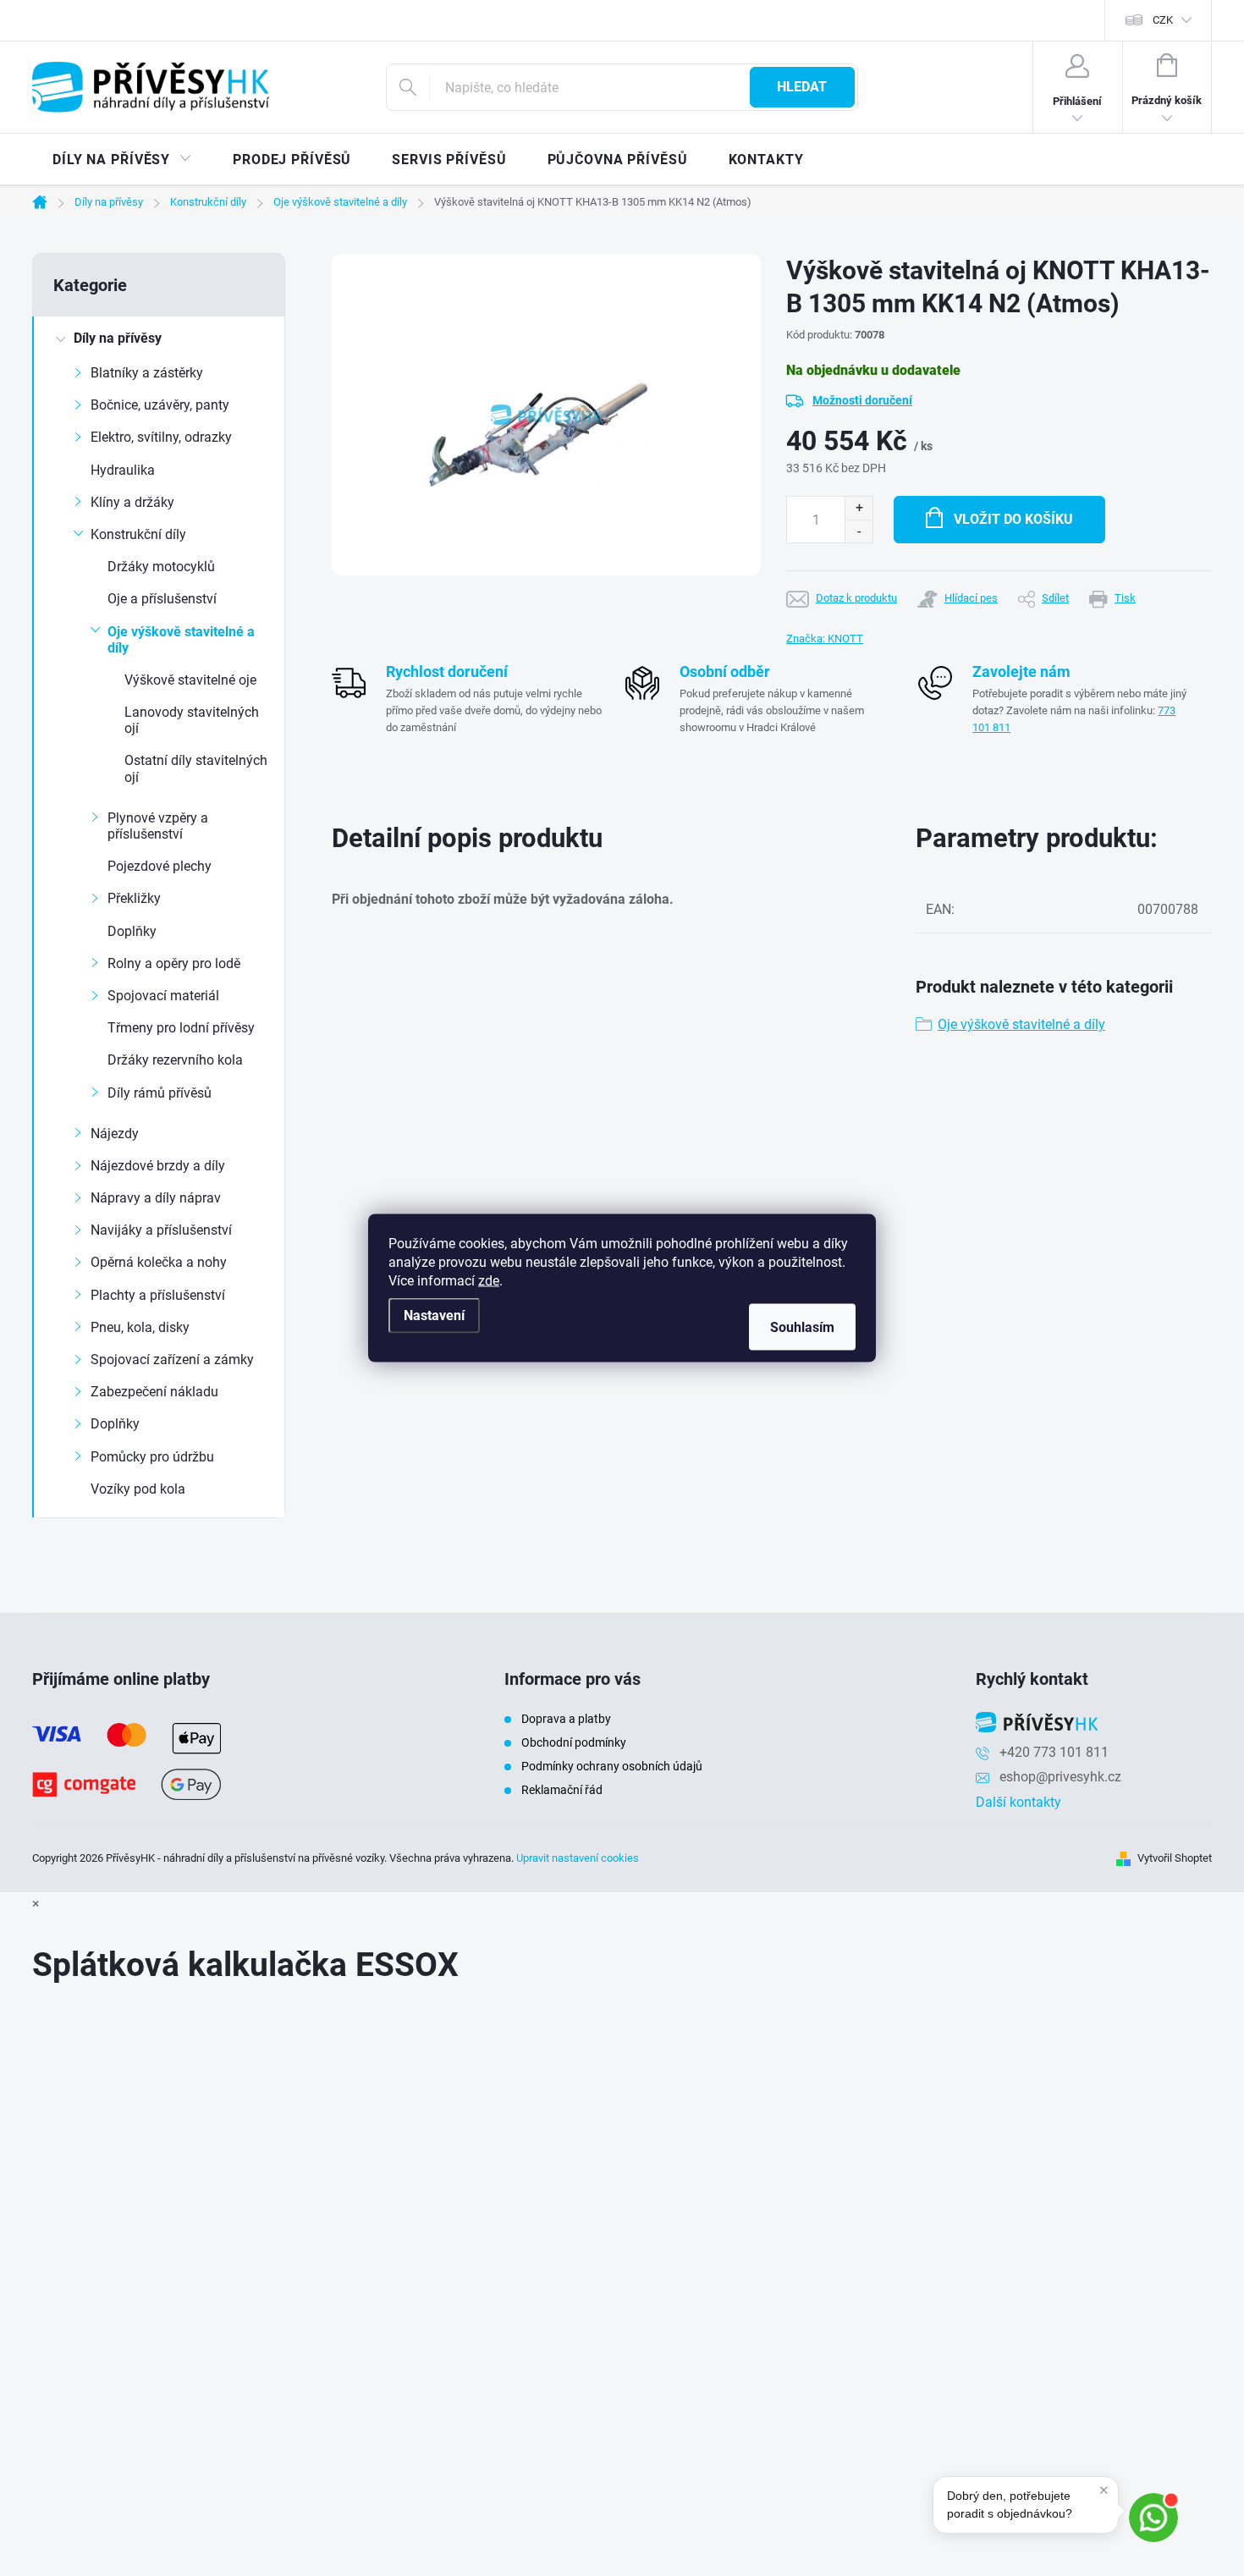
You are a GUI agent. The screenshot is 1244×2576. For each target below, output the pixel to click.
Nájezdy (115, 1134)
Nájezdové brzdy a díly (158, 1166)
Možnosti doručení (862, 400)
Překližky (134, 898)
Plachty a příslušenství (158, 1295)
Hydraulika (123, 470)
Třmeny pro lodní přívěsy (181, 1028)
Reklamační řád (562, 1790)
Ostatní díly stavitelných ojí (196, 768)
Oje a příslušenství (162, 599)
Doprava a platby (566, 1719)
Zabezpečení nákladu (154, 1392)
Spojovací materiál (163, 996)
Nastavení (434, 1316)
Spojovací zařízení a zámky (172, 1360)
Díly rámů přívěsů (160, 1093)
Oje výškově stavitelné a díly (181, 640)
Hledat (802, 87)
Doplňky (132, 931)
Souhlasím (802, 1327)
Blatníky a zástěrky (147, 373)
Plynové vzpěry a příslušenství (158, 826)
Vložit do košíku (1013, 519)
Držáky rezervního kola (175, 1060)
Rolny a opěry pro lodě (174, 963)
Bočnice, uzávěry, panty (160, 405)
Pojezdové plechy (160, 866)
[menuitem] (122, 160)
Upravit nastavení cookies (578, 1858)
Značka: (825, 638)
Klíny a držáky (132, 502)
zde (489, 1281)
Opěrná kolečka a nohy (159, 1262)
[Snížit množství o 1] (859, 531)
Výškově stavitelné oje (190, 680)
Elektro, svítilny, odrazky (161, 437)
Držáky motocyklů (161, 567)
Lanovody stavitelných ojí (192, 720)
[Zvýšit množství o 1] (859, 508)
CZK (1163, 20)
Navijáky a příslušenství (161, 1230)
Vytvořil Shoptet (1175, 1858)
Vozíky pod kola (138, 1489)
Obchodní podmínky (574, 1742)
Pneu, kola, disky (140, 1327)
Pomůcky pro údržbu (152, 1457)
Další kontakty (1018, 1802)
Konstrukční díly (138, 534)
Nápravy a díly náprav (156, 1198)
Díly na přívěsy (118, 338)
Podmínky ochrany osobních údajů (612, 1766)
